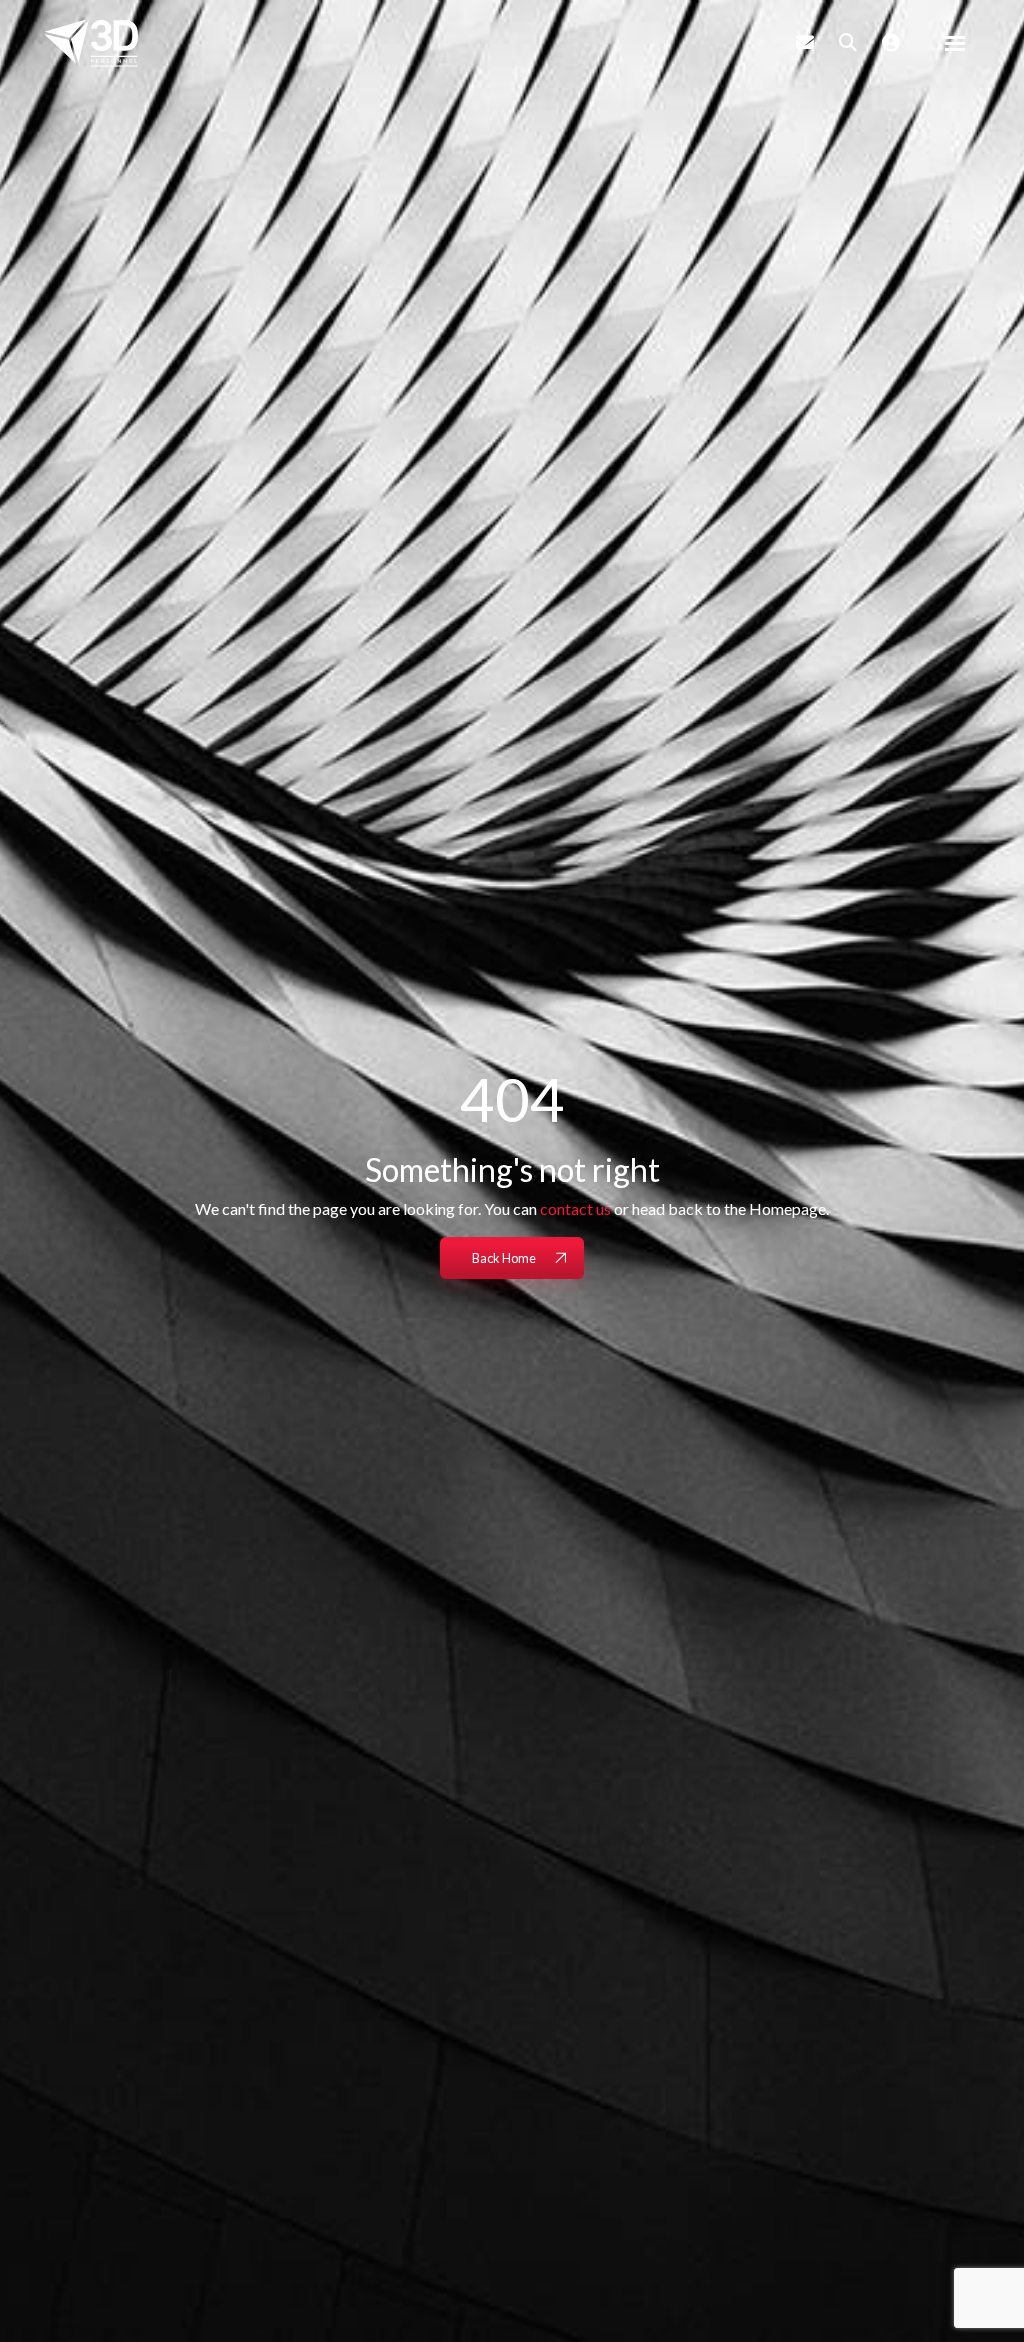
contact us (575, 1208)
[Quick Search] (848, 42)
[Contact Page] (805, 42)
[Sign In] (891, 42)
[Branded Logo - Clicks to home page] (91, 43)
